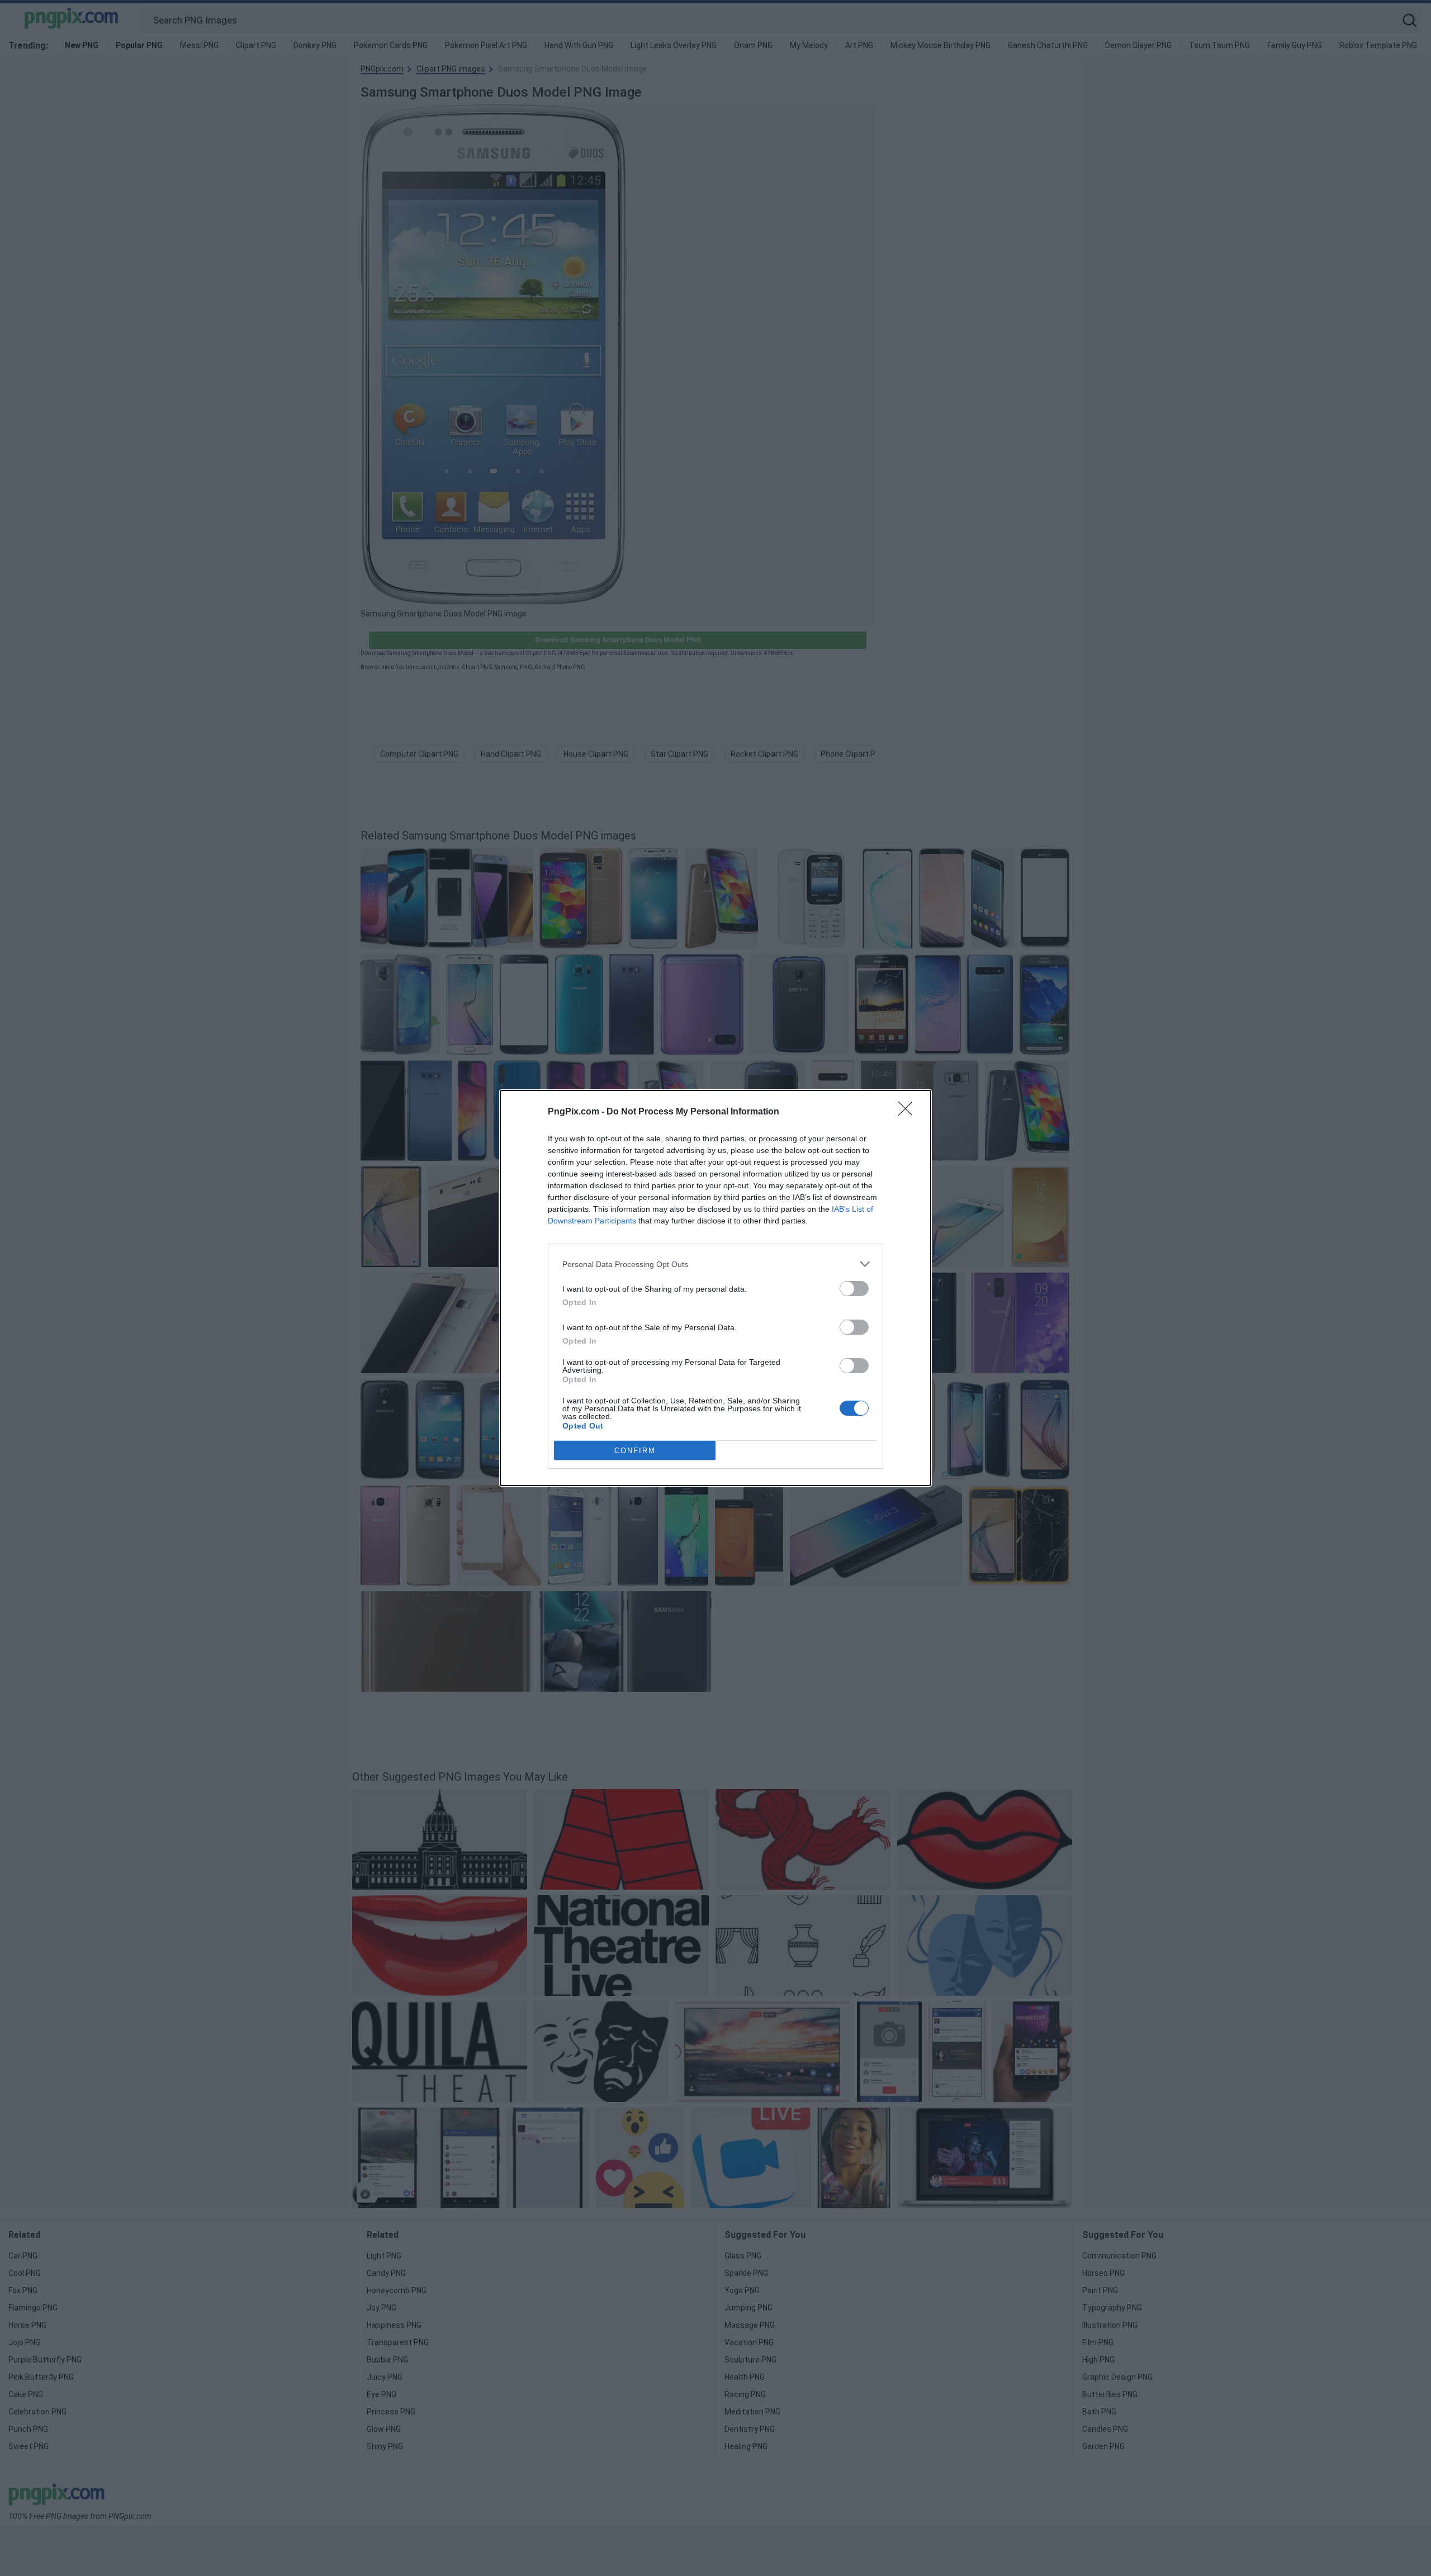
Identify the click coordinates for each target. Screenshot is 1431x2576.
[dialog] (715, 1288)
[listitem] (715, 1264)
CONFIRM (635, 1451)
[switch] (854, 1289)
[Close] (909, 1112)
